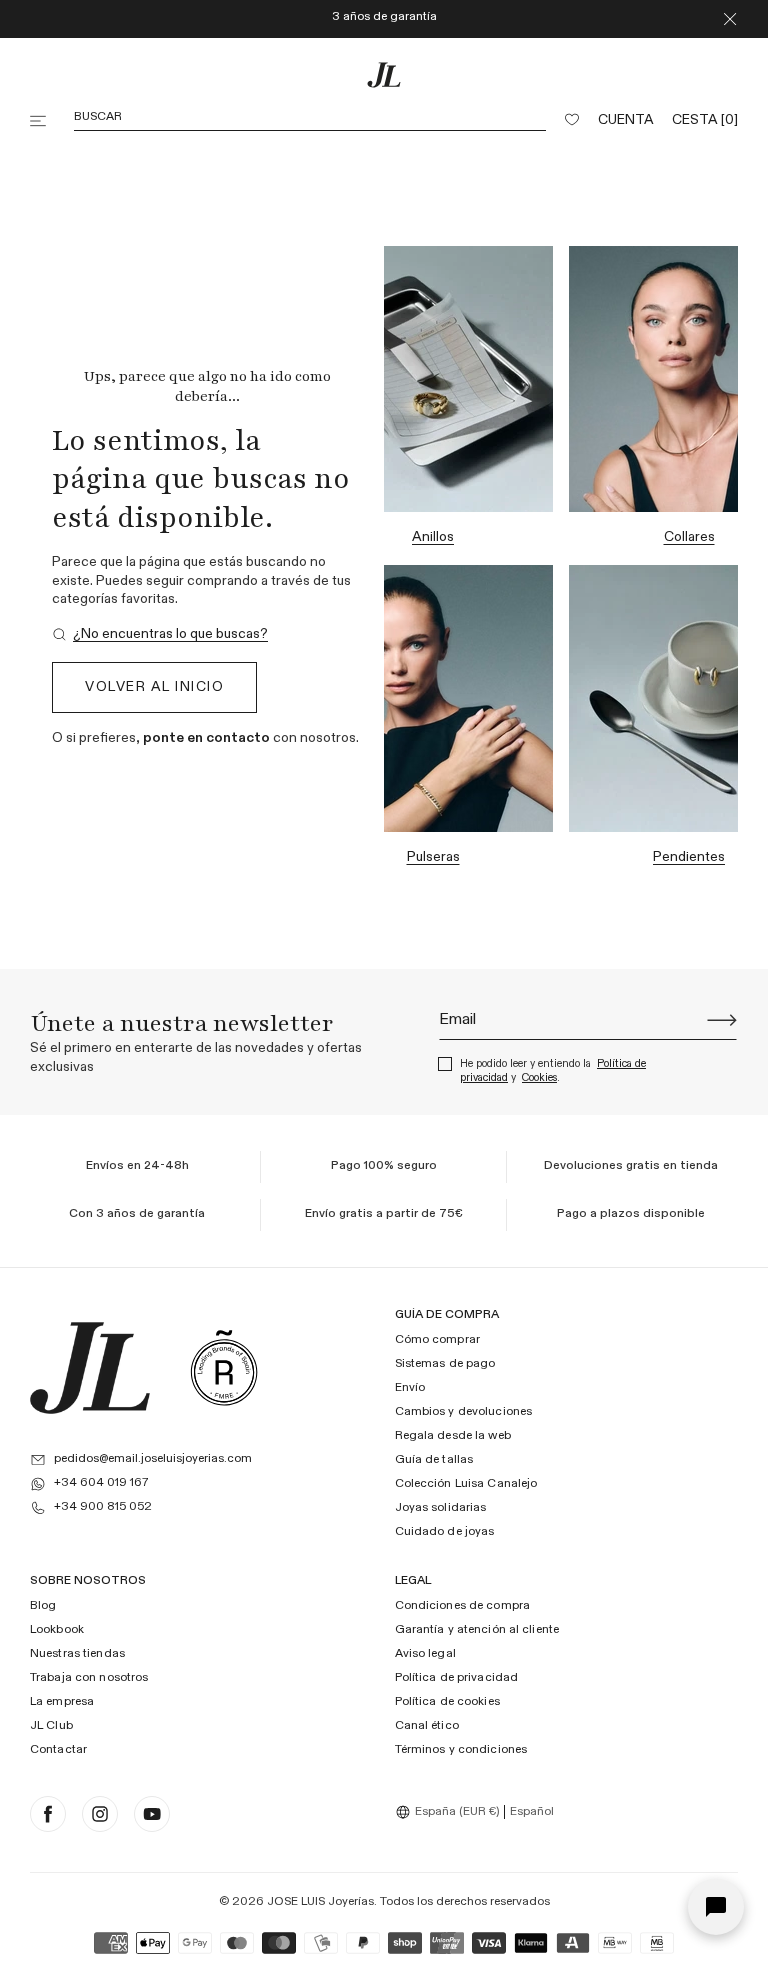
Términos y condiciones (461, 1750)
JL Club (51, 1726)
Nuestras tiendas (77, 1655)
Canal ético (427, 1726)
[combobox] (450, 1812)
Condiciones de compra (463, 1607)
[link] (160, 634)
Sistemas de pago (445, 1365)
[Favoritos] (572, 121)
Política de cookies (447, 1702)
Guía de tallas (434, 1460)
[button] (40, 121)
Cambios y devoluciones (464, 1413)
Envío (410, 1389)
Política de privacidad (457, 1678)
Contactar (58, 1750)
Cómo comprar (437, 1341)
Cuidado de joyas (445, 1532)
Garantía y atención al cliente (477, 1631)
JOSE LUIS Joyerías (320, 1902)
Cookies (539, 1077)
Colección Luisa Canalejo (466, 1484)
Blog (43, 1607)
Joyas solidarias (441, 1508)
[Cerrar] (730, 19)
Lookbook (57, 1631)
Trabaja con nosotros (89, 1678)
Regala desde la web (453, 1436)
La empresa (62, 1702)
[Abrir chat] (716, 1907)
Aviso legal (425, 1655)
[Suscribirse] (722, 1020)
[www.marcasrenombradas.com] (224, 1368)
